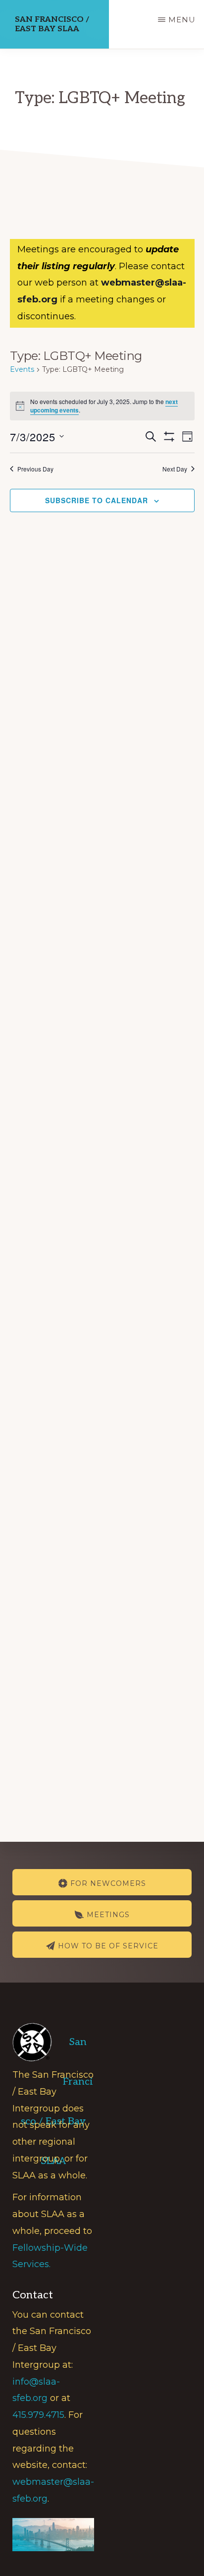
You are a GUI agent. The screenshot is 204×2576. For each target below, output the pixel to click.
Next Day (175, 469)
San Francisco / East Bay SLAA (52, 24)
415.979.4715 (38, 2415)
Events (22, 369)
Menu (182, 20)
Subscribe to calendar (97, 500)
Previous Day (35, 469)
